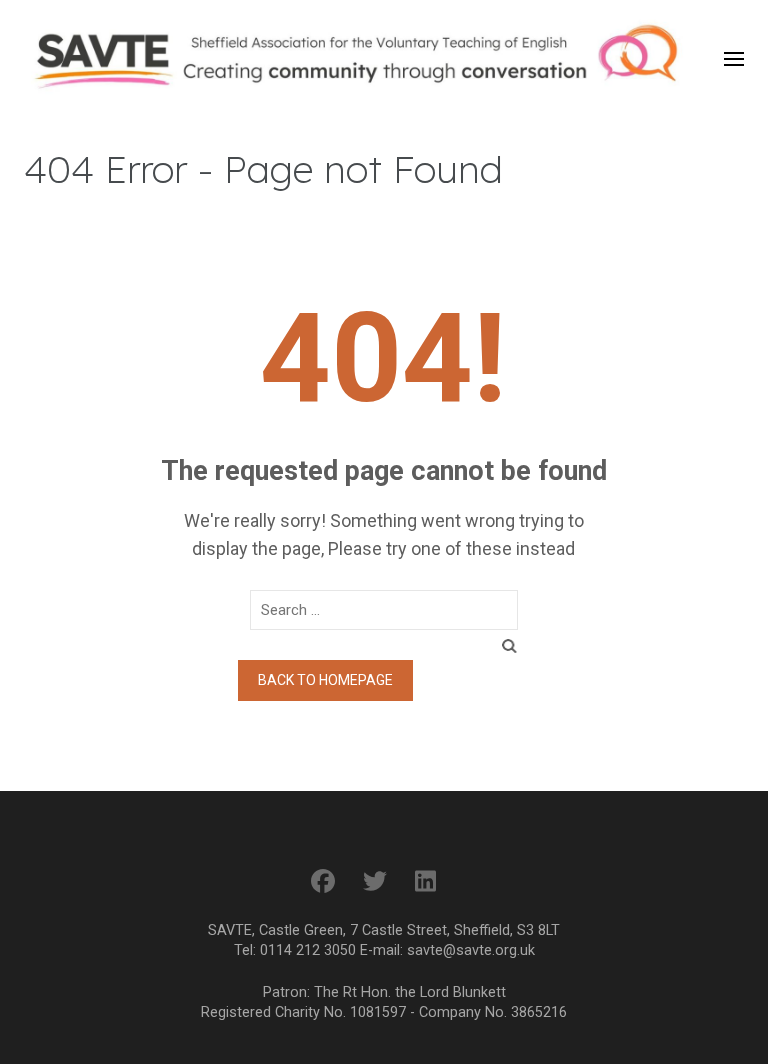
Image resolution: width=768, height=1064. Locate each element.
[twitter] (375, 882)
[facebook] (323, 882)
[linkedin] (425, 882)
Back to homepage (325, 680)
